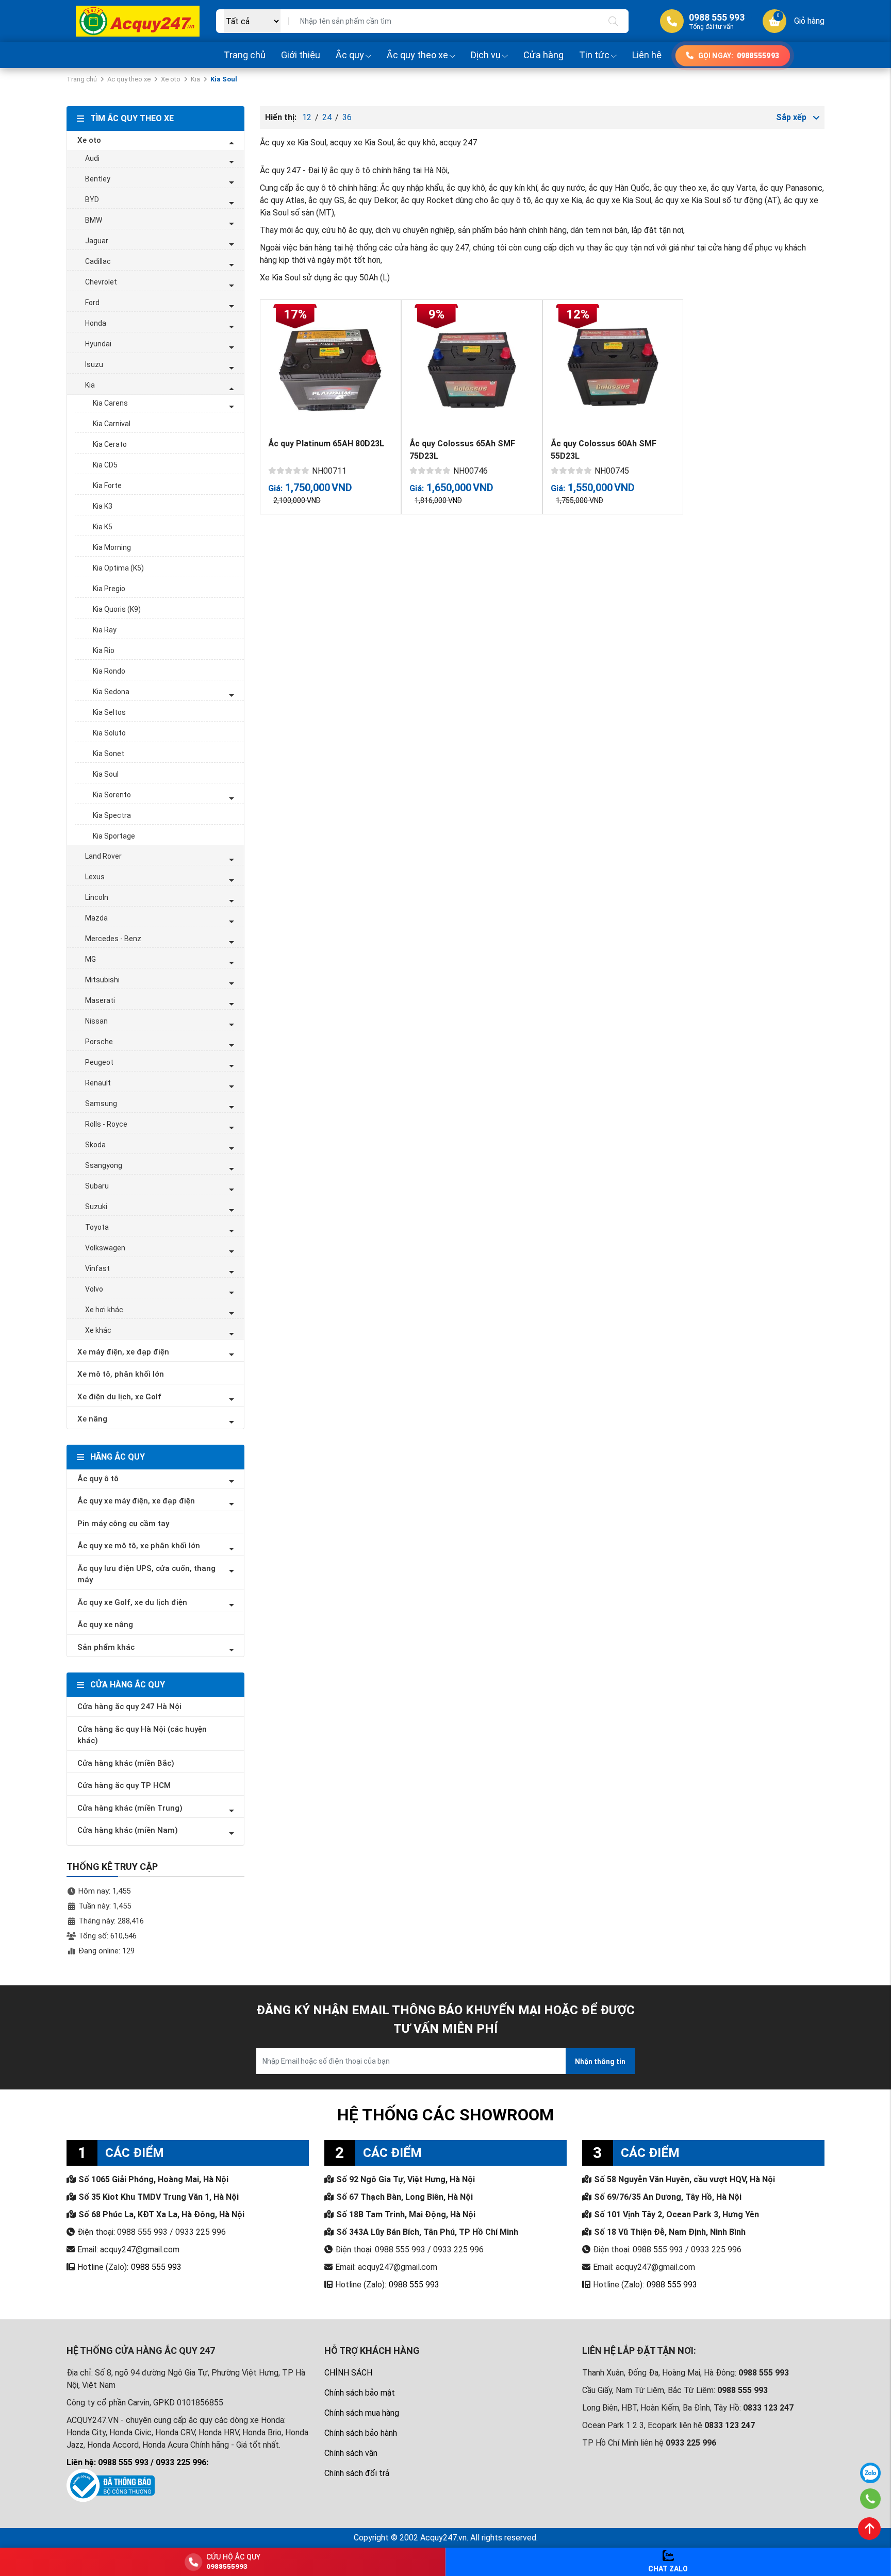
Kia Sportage (114, 836)
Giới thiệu (301, 55)
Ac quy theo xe (129, 79)
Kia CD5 (105, 465)
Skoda (95, 1145)
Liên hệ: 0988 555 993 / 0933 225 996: (137, 2462)
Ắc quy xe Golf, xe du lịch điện (132, 1602)
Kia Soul (106, 774)
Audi (92, 158)
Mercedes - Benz (113, 939)
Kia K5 (103, 527)
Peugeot (99, 1062)
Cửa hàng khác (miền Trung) (130, 1808)
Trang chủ (245, 55)
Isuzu (94, 364)
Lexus (95, 877)
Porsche (99, 1042)
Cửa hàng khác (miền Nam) (128, 1830)
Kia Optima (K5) (118, 568)
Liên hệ (647, 55)
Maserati (100, 1000)
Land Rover (103, 856)
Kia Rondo (109, 671)
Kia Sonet (109, 754)
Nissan (96, 1021)
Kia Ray (105, 630)
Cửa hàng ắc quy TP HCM (124, 1785)
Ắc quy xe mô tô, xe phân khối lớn (139, 1546)
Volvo (94, 1289)
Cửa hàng (543, 55)
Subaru (97, 1186)
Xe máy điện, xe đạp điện (123, 1352)
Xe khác (98, 1330)
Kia (195, 79)
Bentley (98, 179)
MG (90, 959)
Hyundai (98, 344)
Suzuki (96, 1207)
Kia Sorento (112, 795)
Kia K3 (103, 506)
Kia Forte (107, 486)
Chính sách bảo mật (360, 2393)
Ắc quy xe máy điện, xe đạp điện (136, 1501)
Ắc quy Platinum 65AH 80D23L (326, 444)
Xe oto (171, 79)
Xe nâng (92, 1419)
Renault (98, 1083)
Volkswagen (105, 1248)
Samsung (101, 1103)
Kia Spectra (112, 815)
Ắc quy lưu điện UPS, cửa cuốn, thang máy (146, 1574)
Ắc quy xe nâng (105, 1625)
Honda (96, 323)
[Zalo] (870, 2473)
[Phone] (871, 2499)
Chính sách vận (351, 2453)
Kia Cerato (110, 444)
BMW (94, 220)
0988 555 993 (156, 2267)
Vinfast (97, 1268)
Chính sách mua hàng (362, 2413)
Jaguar (97, 241)
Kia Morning (112, 547)
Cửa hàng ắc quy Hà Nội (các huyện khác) (142, 1735)
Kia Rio (104, 650)
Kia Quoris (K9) (117, 609)
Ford (92, 303)
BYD (92, 199)
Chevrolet (101, 282)
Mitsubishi (102, 980)
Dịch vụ (486, 55)
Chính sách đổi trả (357, 2473)
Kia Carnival (112, 424)
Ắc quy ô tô (98, 1479)
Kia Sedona (111, 692)
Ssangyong (104, 1165)
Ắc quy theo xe (417, 55)
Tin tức (594, 55)
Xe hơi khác (104, 1310)
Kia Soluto (109, 733)
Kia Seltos (109, 712)
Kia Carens (110, 403)
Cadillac (98, 261)
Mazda (96, 918)
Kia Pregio (109, 589)
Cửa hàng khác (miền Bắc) (126, 1763)
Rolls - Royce (106, 1124)
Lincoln (97, 897)
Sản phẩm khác (106, 1647)
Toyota (97, 1227)
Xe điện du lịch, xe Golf (119, 1397)
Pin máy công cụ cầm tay (123, 1524)
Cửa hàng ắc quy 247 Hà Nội (129, 1707)
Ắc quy (350, 55)
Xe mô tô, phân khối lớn (121, 1374)
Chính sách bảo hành (361, 2433)
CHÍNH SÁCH (348, 2373)
